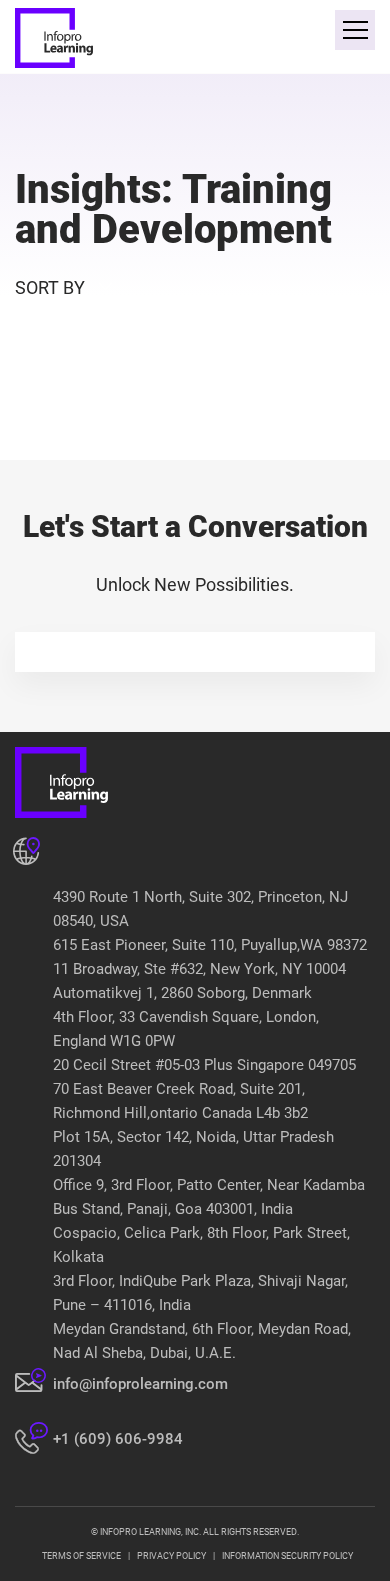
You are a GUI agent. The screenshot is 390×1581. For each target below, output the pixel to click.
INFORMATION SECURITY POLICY (287, 1556)
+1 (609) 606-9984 (118, 1439)
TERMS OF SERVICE (81, 1556)
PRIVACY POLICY (171, 1556)
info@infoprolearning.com (140, 1384)
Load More (194, 413)
